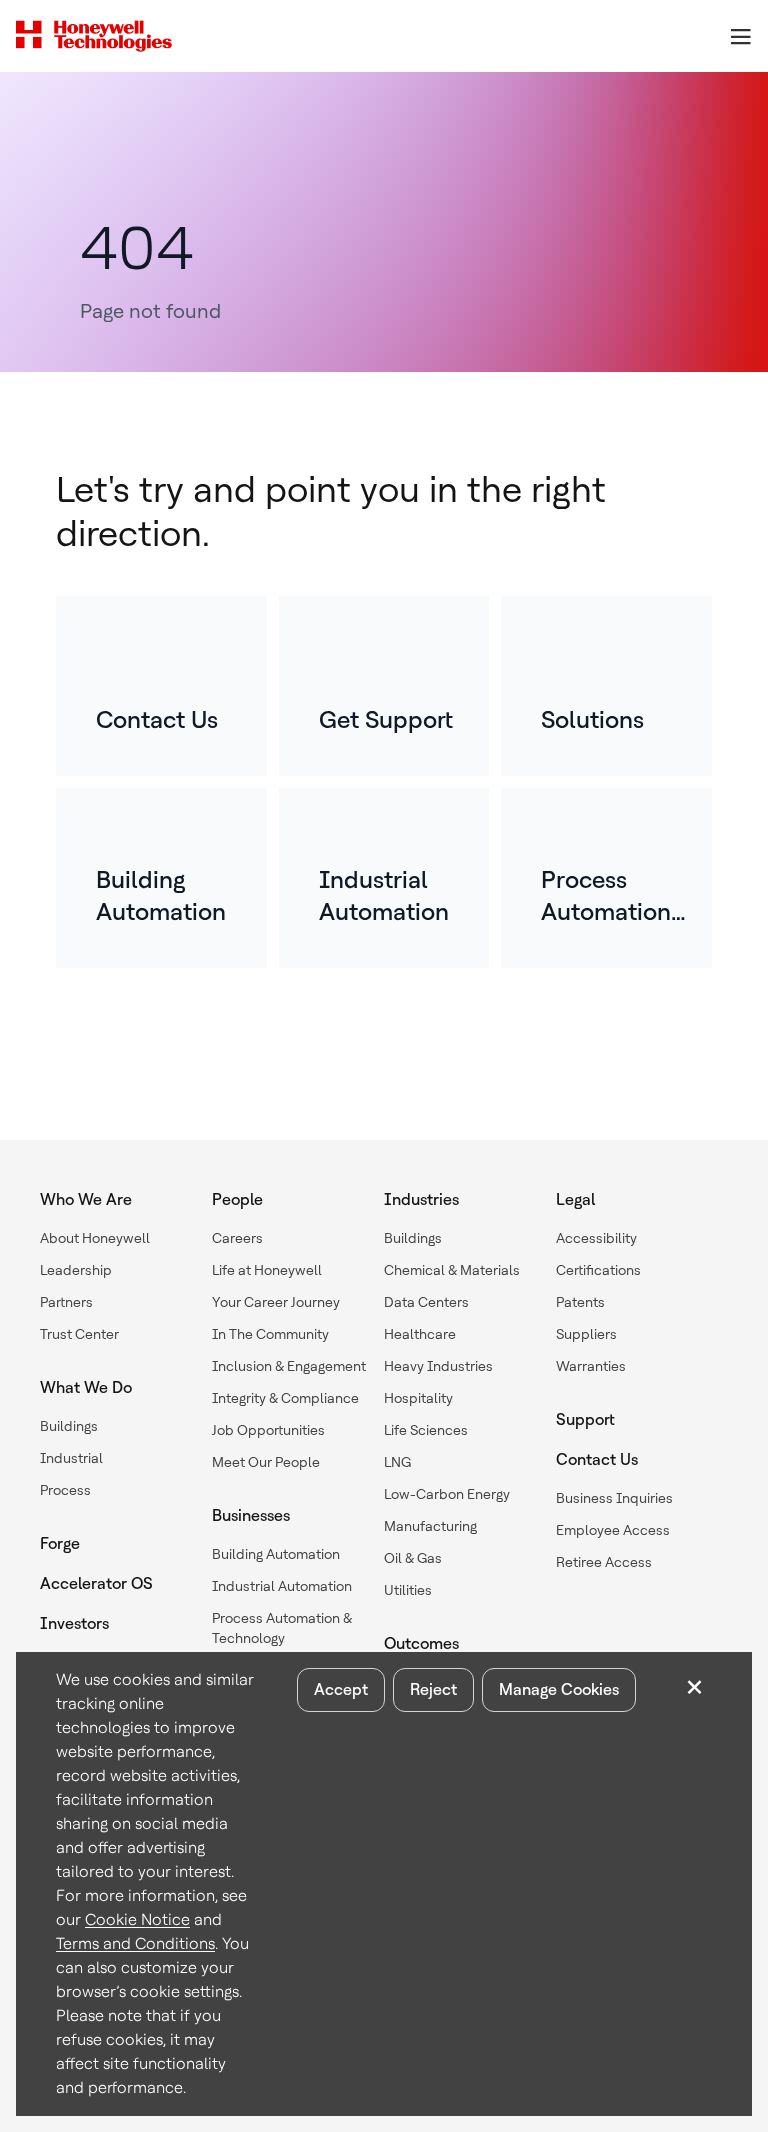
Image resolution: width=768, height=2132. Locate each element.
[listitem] (161, 686)
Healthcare (420, 1334)
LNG (397, 1462)
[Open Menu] (740, 36)
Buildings (69, 1426)
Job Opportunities (268, 1430)
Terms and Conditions (135, 1943)
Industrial (71, 1458)
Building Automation (276, 1554)
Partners (66, 1302)
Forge (60, 1543)
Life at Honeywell (267, 1270)
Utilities (408, 1590)
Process (65, 1490)
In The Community (270, 1334)
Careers (237, 1238)
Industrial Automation (282, 1586)
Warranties (591, 1366)
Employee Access (613, 1530)
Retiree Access (604, 1562)
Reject (433, 1689)
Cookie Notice (137, 1919)
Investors (74, 1623)
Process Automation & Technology (282, 1628)
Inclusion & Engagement (289, 1366)
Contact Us (597, 1459)
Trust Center (79, 1334)
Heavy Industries (438, 1366)
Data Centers (426, 1302)
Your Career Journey (276, 1302)
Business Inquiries (614, 1498)
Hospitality (418, 1398)
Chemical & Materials (452, 1270)
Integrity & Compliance (285, 1398)
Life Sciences (426, 1430)
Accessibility (596, 1238)
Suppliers (586, 1334)
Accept (341, 1689)
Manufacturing (430, 1526)
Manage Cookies (559, 1689)
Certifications (598, 1270)
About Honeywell (95, 1238)
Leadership (76, 1270)
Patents (580, 1302)
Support (585, 1419)
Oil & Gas (413, 1558)
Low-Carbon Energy (447, 1494)
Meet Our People (266, 1462)
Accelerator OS (96, 1583)
